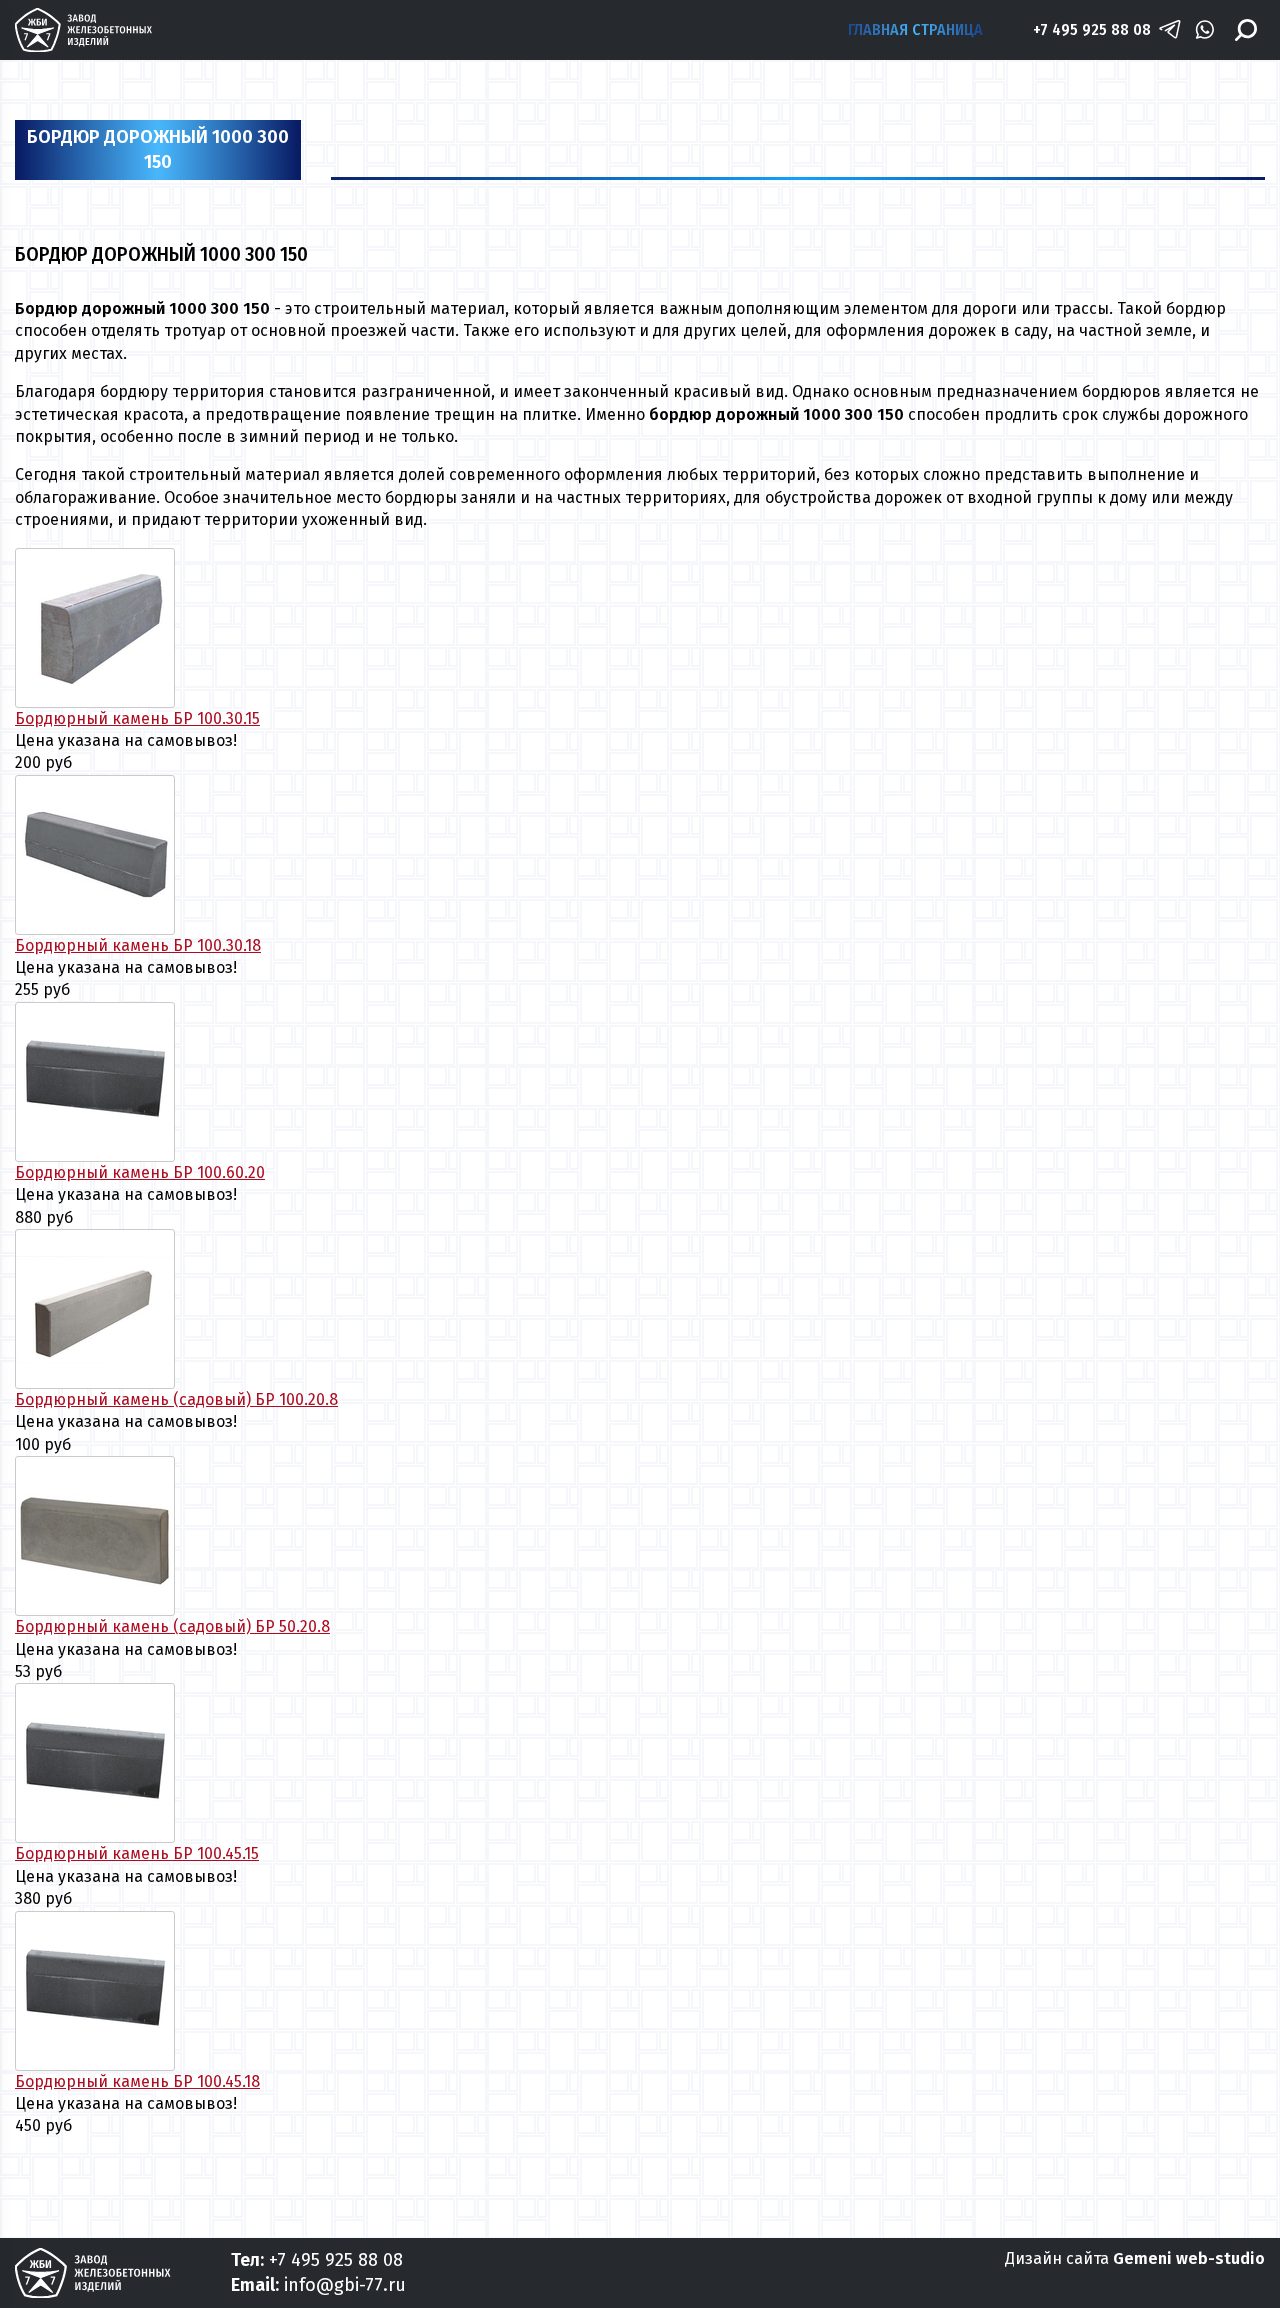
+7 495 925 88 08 (1092, 29)
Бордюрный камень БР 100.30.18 (138, 945)
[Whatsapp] (1204, 30)
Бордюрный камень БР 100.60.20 (140, 1172)
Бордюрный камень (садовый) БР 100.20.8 (176, 1399)
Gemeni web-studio (1189, 2258)
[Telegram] (1170, 30)
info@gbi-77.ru (345, 2285)
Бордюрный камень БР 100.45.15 (137, 1853)
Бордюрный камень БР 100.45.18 (137, 2081)
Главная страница (915, 29)
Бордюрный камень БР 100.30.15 (137, 718)
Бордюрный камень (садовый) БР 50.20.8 (172, 1626)
